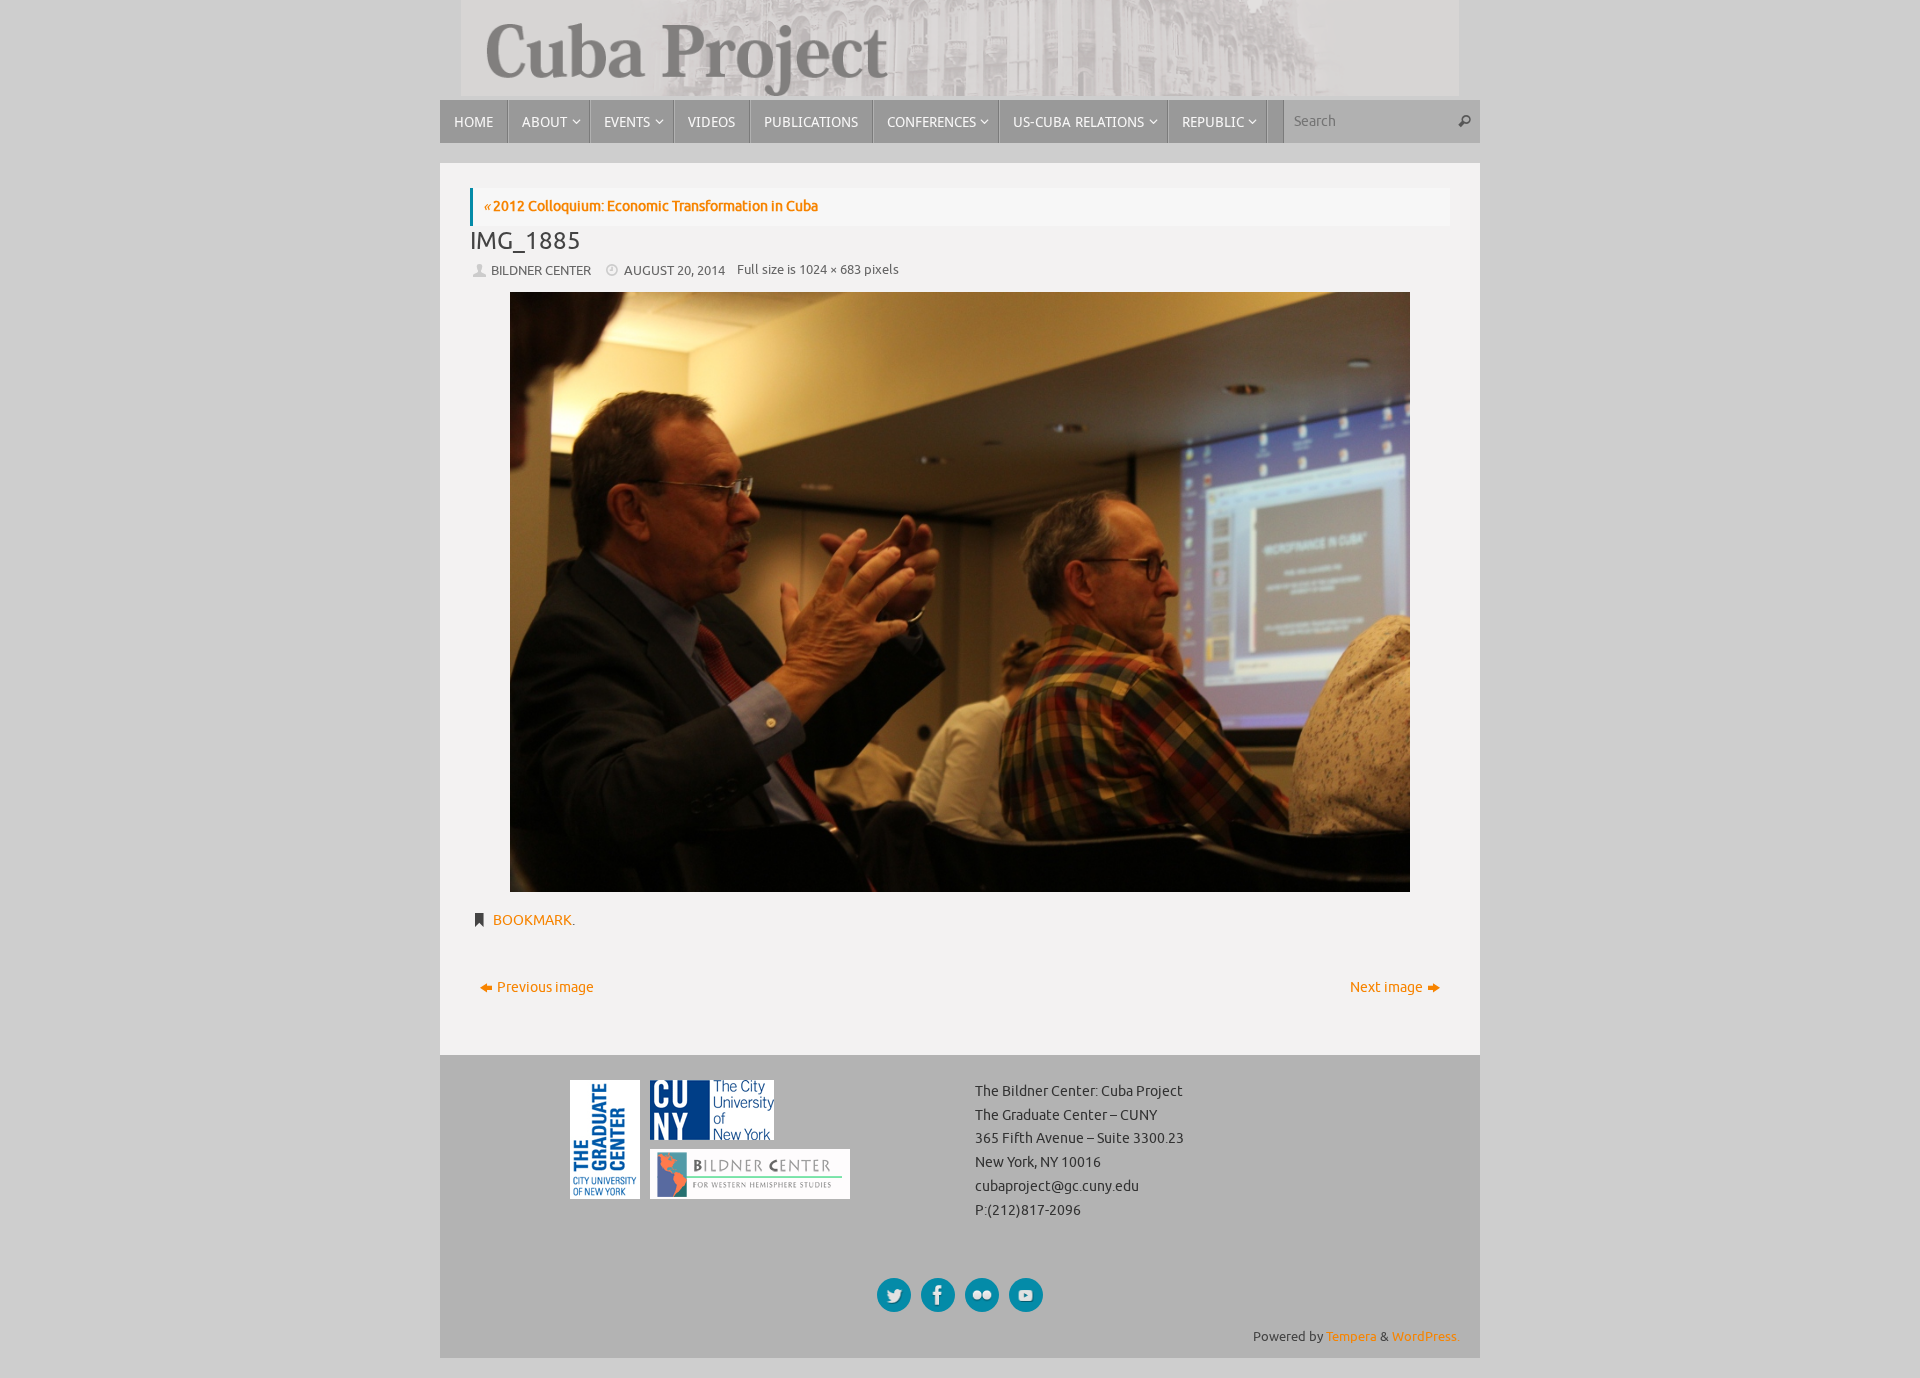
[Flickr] (982, 1295)
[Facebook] (938, 1295)
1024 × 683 (830, 270)
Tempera (1351, 1337)
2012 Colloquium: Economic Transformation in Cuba (650, 206)
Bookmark (532, 920)
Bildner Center (541, 271)
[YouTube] (1026, 1295)
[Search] (1464, 121)
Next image (1386, 987)
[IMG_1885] (960, 592)
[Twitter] (894, 1295)
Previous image (545, 987)
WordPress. (1426, 1337)
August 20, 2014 (674, 271)
